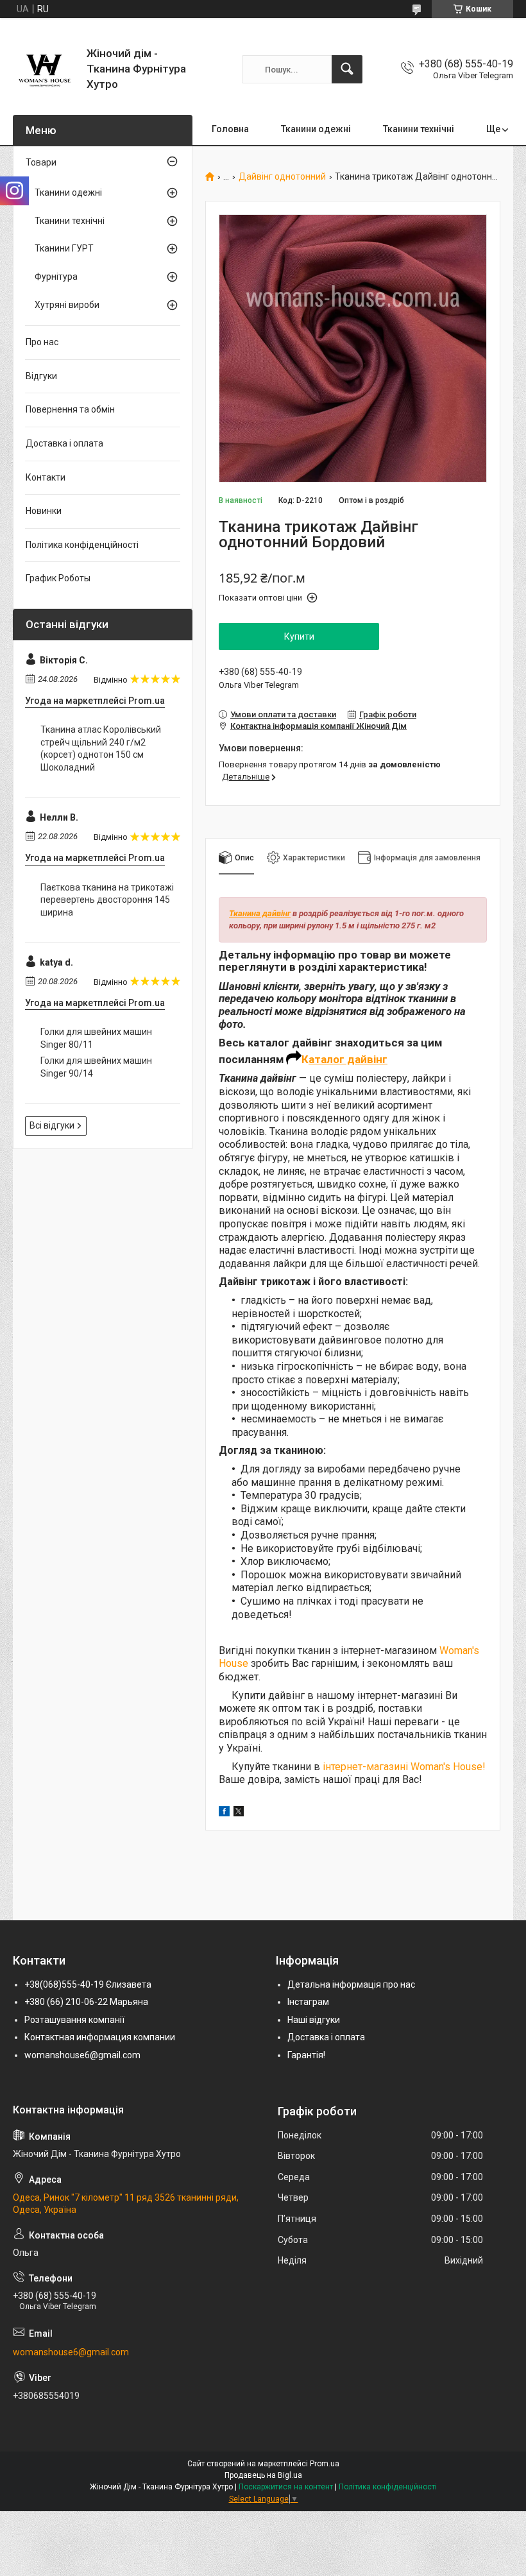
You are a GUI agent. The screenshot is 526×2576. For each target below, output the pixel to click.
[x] (239, 1813)
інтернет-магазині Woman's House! (404, 1767)
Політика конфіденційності (82, 545)
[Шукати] (347, 69)
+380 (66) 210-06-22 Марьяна (86, 2002)
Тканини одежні (316, 129)
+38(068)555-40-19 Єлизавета (88, 1984)
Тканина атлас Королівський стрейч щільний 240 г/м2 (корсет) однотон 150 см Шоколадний (101, 748)
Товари (41, 162)
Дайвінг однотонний (282, 177)
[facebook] (224, 1813)
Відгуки (41, 376)
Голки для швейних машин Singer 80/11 (96, 1038)
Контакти (46, 477)
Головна (230, 129)
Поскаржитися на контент (286, 2487)
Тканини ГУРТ (64, 248)
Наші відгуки (314, 2020)
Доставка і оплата (64, 443)
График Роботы (58, 578)
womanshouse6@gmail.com (82, 2055)
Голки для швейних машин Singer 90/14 (96, 1067)
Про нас (42, 342)
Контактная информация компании (100, 2037)
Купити (299, 636)
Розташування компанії (74, 2020)
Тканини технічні (419, 129)
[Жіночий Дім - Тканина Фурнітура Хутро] (45, 69)
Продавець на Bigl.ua (263, 2475)
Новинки (44, 511)
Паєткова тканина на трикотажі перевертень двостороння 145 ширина (107, 900)
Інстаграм (308, 2002)
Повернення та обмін (70, 409)
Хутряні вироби (67, 305)
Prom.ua (325, 2464)
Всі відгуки (52, 1125)
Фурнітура (56, 277)
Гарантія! (306, 2055)
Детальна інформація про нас (351, 1984)
